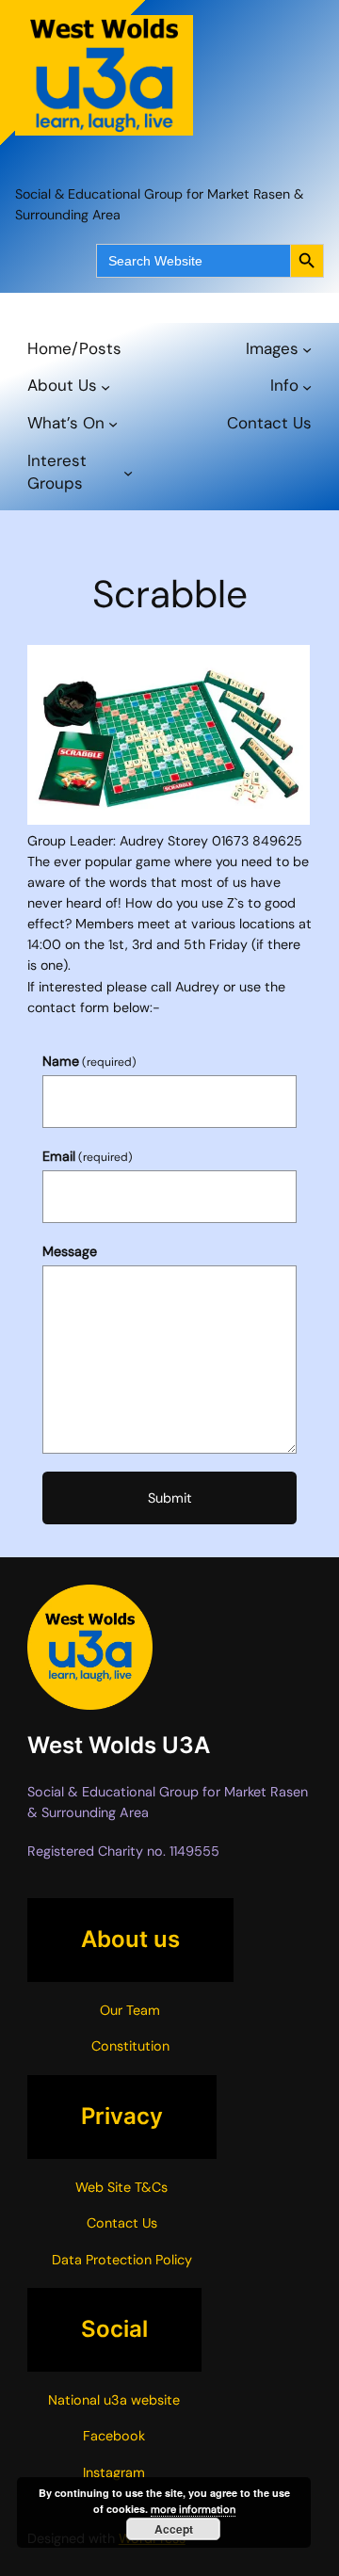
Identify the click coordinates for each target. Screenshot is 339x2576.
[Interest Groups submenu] (128, 473)
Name (89, 1061)
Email (88, 1156)
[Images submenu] (307, 348)
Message (70, 1251)
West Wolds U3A (119, 1745)
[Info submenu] (307, 386)
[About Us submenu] (105, 386)
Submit (170, 1498)
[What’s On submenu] (113, 424)
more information (193, 2509)
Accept (174, 2529)
